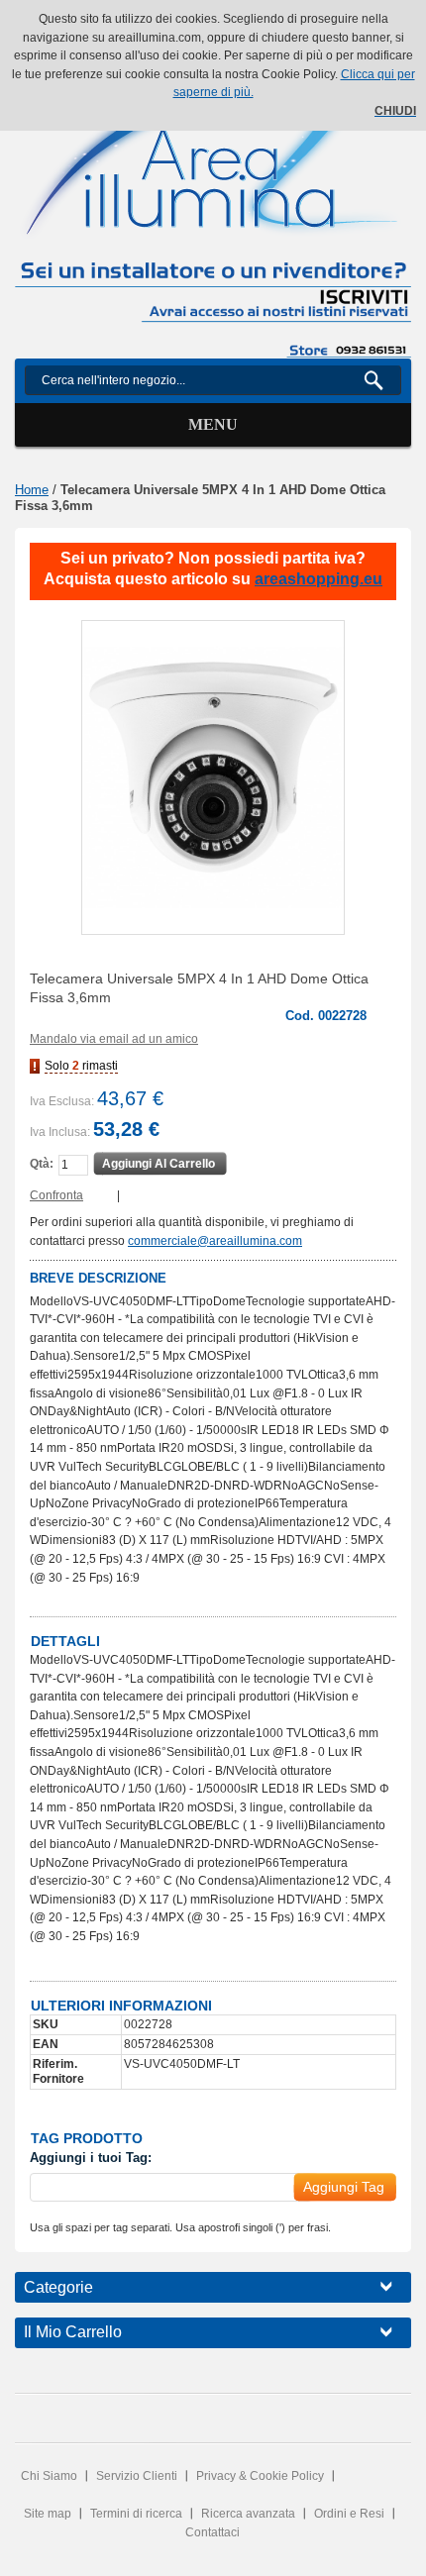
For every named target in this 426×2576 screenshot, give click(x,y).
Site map (48, 2514)
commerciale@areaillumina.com (215, 1241)
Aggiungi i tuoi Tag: (91, 2158)
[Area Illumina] (213, 152)
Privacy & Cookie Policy (260, 2476)
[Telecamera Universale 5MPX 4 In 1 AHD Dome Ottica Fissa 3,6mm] (213, 778)
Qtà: (42, 1164)
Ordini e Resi (349, 2514)
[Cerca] (382, 380)
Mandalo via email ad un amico (114, 1039)
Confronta (56, 1195)
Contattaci (213, 2532)
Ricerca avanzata (248, 2514)
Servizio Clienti (137, 2476)
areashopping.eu (319, 579)
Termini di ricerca (136, 2514)
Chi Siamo (49, 2476)
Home (32, 490)
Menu (213, 424)
